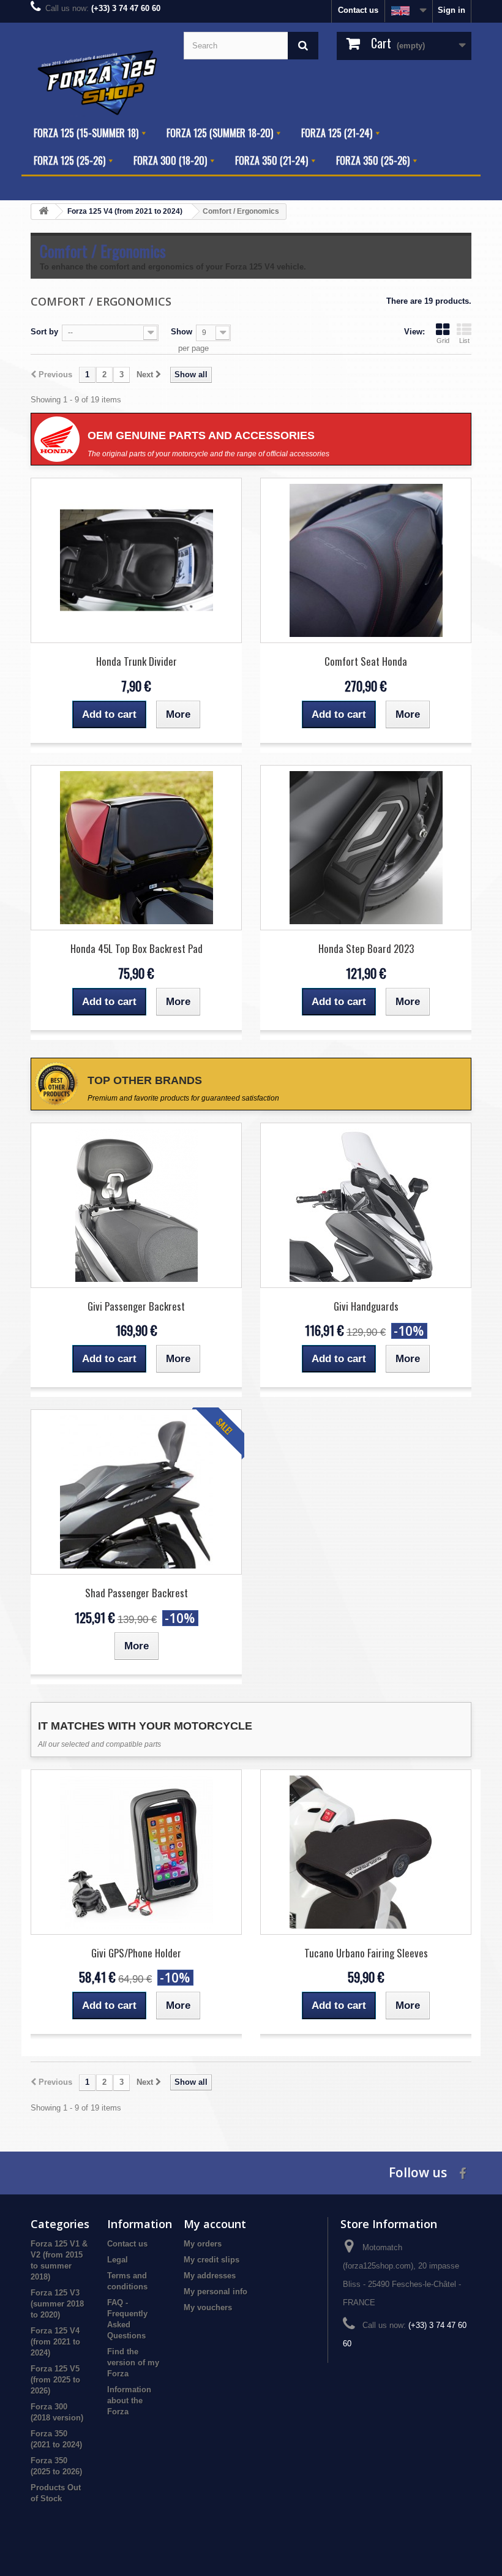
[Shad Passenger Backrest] (136, 1492)
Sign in (451, 10)
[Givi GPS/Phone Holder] (136, 1852)
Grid (443, 341)
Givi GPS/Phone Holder (136, 1953)
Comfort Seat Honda (366, 661)
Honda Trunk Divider (137, 661)
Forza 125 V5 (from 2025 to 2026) (55, 2380)
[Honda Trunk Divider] (136, 560)
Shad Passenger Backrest (137, 1593)
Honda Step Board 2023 (366, 948)
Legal (118, 2260)
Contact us (358, 10)
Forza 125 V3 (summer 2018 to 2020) (57, 2304)
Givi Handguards (366, 1306)
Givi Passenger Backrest (136, 1306)
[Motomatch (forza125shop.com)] (98, 82)
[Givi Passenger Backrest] (136, 1205)
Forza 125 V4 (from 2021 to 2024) (55, 2342)
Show (182, 332)
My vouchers (208, 2307)
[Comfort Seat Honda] (366, 560)
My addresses (210, 2276)
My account (215, 2224)
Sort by (44, 332)
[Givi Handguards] (366, 1205)
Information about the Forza (129, 2401)
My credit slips (212, 2260)
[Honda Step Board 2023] (366, 848)
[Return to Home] (43, 212)
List (464, 341)
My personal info (215, 2292)
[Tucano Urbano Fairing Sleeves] (366, 1852)
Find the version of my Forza (133, 2363)
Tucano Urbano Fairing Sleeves (366, 1953)
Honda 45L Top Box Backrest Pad (137, 948)
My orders (203, 2244)
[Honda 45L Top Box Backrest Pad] (136, 848)
